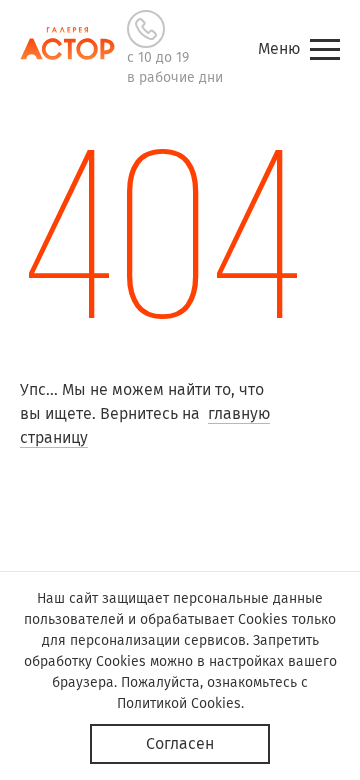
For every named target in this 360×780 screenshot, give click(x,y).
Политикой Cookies (179, 703)
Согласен (180, 743)
